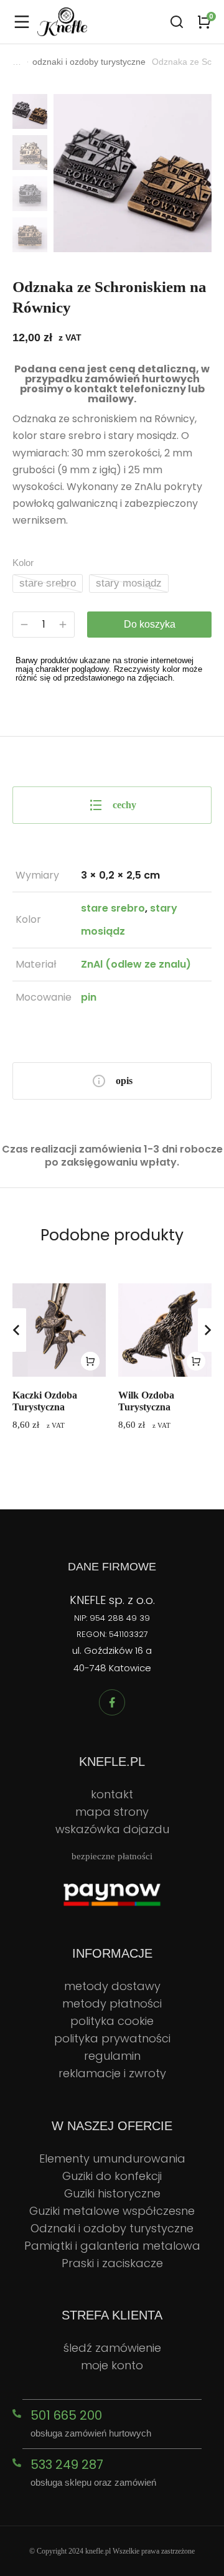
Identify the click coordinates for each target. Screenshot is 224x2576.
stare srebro (48, 583)
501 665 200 (66, 2415)
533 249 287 (67, 2465)
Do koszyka (150, 624)
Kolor (23, 563)
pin (89, 997)
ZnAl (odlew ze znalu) (136, 964)
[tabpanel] (112, 937)
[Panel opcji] (204, 22)
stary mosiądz (129, 583)
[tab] (112, 805)
